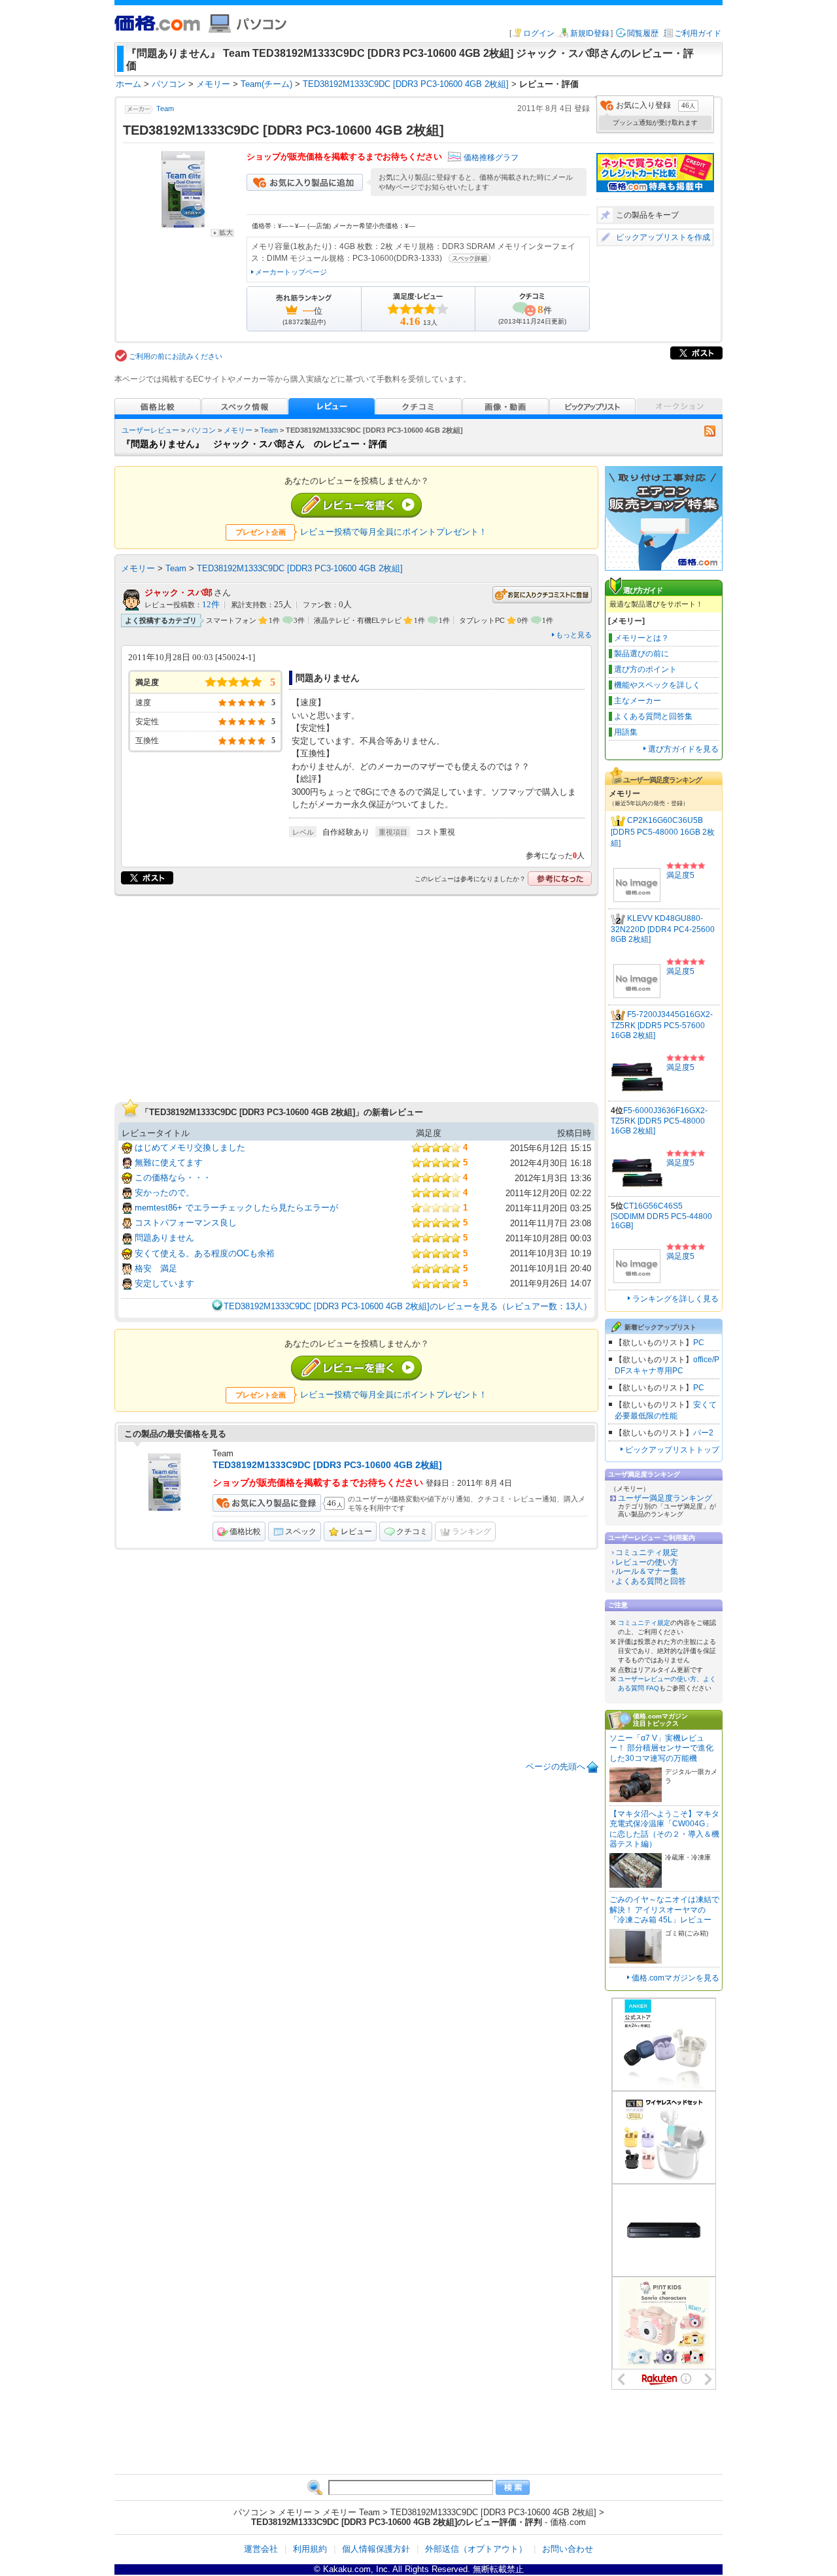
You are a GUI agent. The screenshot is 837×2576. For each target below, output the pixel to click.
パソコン (201, 430)
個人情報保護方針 (376, 2549)
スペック (301, 1531)
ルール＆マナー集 (647, 1571)
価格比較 (245, 1531)
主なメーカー (638, 701)
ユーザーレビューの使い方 (657, 1679)
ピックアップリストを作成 (663, 237)
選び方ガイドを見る (683, 749)
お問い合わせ (568, 2549)
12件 (211, 605)
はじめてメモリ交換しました (190, 1147)
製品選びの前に (641, 654)
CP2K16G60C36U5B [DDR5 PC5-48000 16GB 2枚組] (663, 832)
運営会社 (261, 2549)
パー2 (703, 1433)
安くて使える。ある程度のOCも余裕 (205, 1253)
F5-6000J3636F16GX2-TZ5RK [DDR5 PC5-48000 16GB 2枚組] (659, 1121)
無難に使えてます (169, 1163)
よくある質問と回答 (651, 1581)
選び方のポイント (645, 669)
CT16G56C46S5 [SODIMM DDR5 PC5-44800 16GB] (661, 1216)
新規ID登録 (590, 33)
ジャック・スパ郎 (179, 593)
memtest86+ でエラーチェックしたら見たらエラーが (236, 1208)
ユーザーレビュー (150, 430)
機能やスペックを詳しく (657, 685)
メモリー (238, 430)
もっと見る (574, 635)
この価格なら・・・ (173, 1178)
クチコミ (412, 1531)
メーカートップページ (291, 272)
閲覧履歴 (643, 33)
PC (699, 1343)
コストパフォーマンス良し (186, 1223)
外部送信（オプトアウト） (476, 2549)
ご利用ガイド (698, 33)
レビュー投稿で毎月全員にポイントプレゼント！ (394, 532)
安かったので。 (164, 1193)
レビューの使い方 (647, 1562)
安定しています (164, 1283)
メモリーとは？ (641, 638)
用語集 (626, 732)
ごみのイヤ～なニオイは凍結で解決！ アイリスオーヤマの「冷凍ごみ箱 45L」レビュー (664, 1910)
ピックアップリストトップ (672, 1450)
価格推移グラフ (491, 158)
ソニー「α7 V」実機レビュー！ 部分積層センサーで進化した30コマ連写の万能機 (661, 1748)
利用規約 (310, 2549)
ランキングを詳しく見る (675, 1299)
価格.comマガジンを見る (675, 1978)
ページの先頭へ (555, 1766)
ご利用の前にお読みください (176, 356)
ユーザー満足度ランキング (665, 1498)
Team (165, 109)
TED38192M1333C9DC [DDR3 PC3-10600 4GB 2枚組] (300, 568)
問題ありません (164, 1238)
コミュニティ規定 (647, 1552)
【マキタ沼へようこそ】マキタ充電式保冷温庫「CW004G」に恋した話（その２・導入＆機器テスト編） (664, 1829)
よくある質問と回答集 (653, 716)
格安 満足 (156, 1268)
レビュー (356, 1531)
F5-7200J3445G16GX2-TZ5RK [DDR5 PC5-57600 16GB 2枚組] (662, 1025)
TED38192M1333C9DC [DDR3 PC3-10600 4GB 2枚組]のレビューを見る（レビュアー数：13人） (408, 1306)
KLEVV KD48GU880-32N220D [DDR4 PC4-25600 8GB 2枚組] (663, 929)
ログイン (539, 33)
